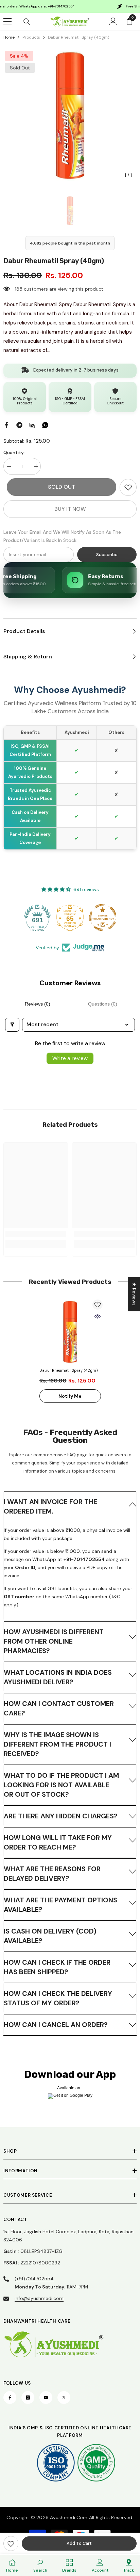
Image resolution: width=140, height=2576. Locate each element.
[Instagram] (28, 2398)
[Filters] (12, 1025)
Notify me (70, 1396)
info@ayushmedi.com (39, 2298)
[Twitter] (64, 2398)
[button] (70, 1506)
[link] (128, 487)
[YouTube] (46, 2398)
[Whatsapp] (45, 425)
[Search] (27, 22)
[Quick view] (98, 1316)
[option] (70, 115)
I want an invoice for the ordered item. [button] (50, 1506)
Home (9, 37)
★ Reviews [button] (134, 1294)
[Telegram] (19, 425)
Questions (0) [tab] (103, 1004)
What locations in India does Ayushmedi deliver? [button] (58, 1677)
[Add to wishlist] (98, 1305)
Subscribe (107, 555)
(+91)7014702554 (34, 2279)
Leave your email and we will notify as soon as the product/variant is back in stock (62, 536)
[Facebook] (6, 425)
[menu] (7, 21)
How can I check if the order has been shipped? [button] (57, 1967)
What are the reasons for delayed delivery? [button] (52, 1874)
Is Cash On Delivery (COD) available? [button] (50, 1936)
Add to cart (79, 2543)
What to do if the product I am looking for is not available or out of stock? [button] (61, 1785)
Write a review (70, 1058)
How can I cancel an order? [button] (56, 2025)
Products (31, 37)
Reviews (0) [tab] (38, 1004)
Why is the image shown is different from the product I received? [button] (57, 1744)
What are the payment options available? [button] (60, 1905)
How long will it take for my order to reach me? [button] (58, 1842)
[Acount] (113, 21)
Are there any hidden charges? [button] (61, 1816)
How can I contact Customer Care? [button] (59, 1708)
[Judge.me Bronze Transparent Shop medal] (103, 917)
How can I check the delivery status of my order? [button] (58, 1998)
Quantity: (14, 452)
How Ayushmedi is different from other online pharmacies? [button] (54, 1641)
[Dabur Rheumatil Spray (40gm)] (70, 1332)
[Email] (32, 425)
